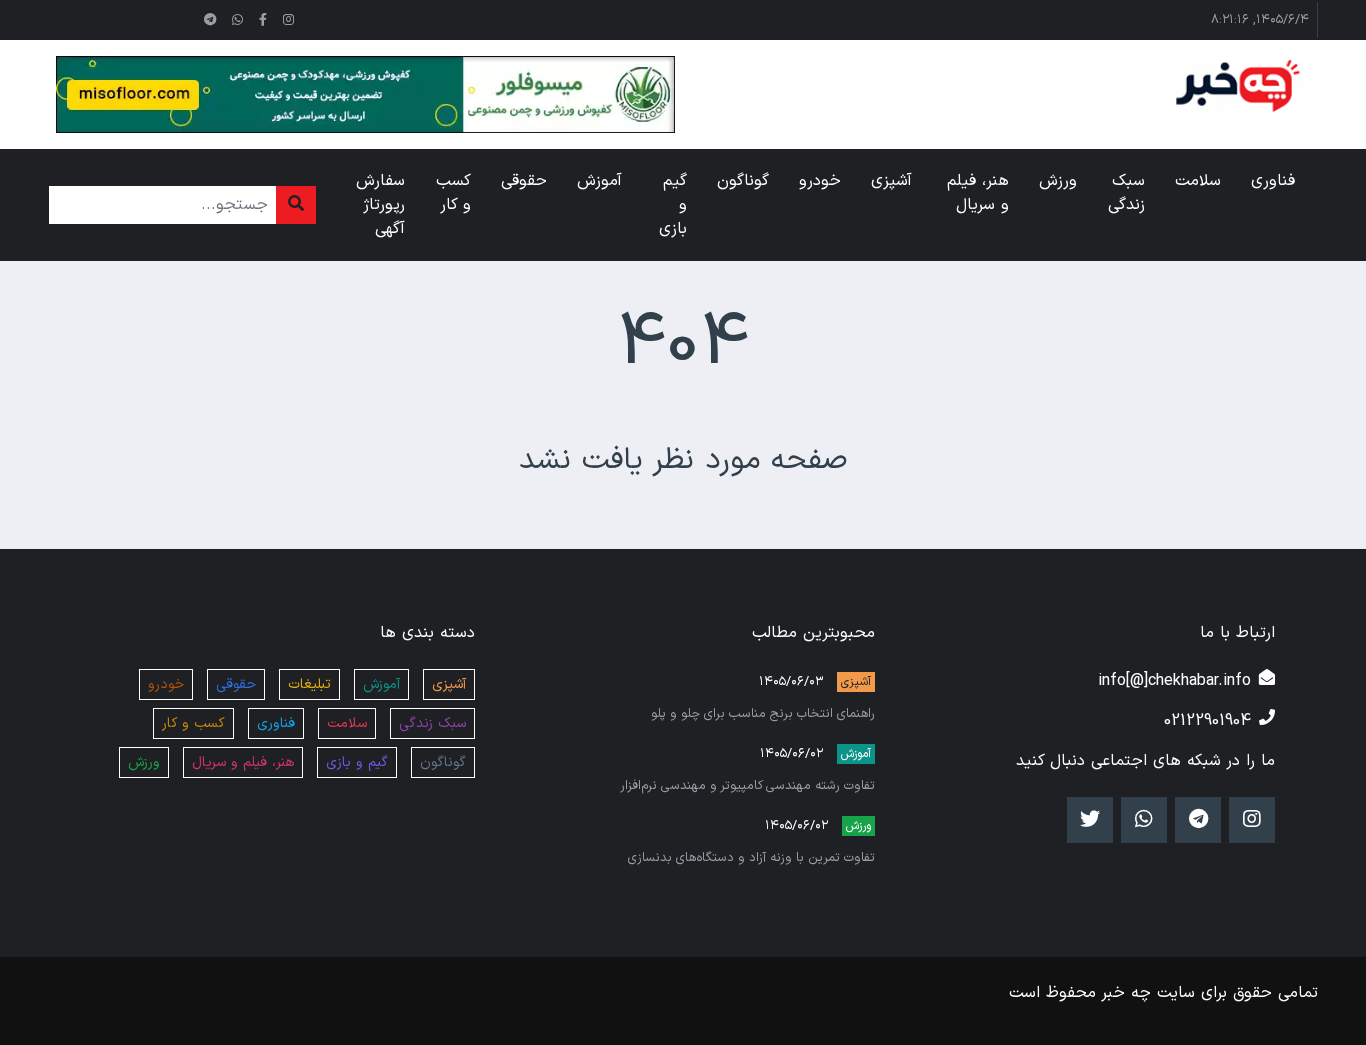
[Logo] (1235, 86)
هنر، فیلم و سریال (243, 762)
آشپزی (856, 682)
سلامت (347, 723)
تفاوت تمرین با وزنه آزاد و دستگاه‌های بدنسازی (751, 857)
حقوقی (236, 684)
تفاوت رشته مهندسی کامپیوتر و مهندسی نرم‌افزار (747, 785)
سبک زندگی (432, 723)
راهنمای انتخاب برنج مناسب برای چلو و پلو (763, 713)
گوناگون (443, 762)
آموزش (856, 754)
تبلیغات (309, 684)
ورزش (858, 826)
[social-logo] (288, 20)
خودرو (166, 684)
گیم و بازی (357, 762)
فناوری (276, 723)
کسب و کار (193, 723)
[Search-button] (296, 205)
